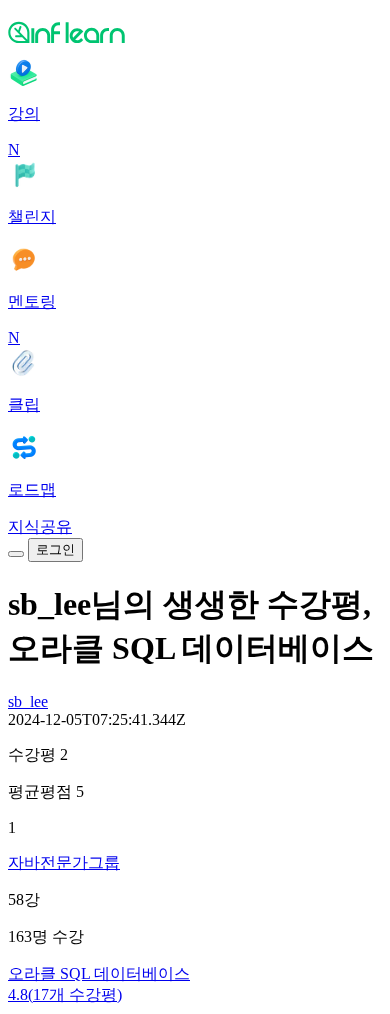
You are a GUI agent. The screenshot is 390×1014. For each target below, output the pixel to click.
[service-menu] (16, 554)
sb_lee (28, 701)
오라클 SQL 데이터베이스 (99, 973)
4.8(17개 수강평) (65, 994)
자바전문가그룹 (64, 862)
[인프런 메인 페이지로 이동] (195, 32)
